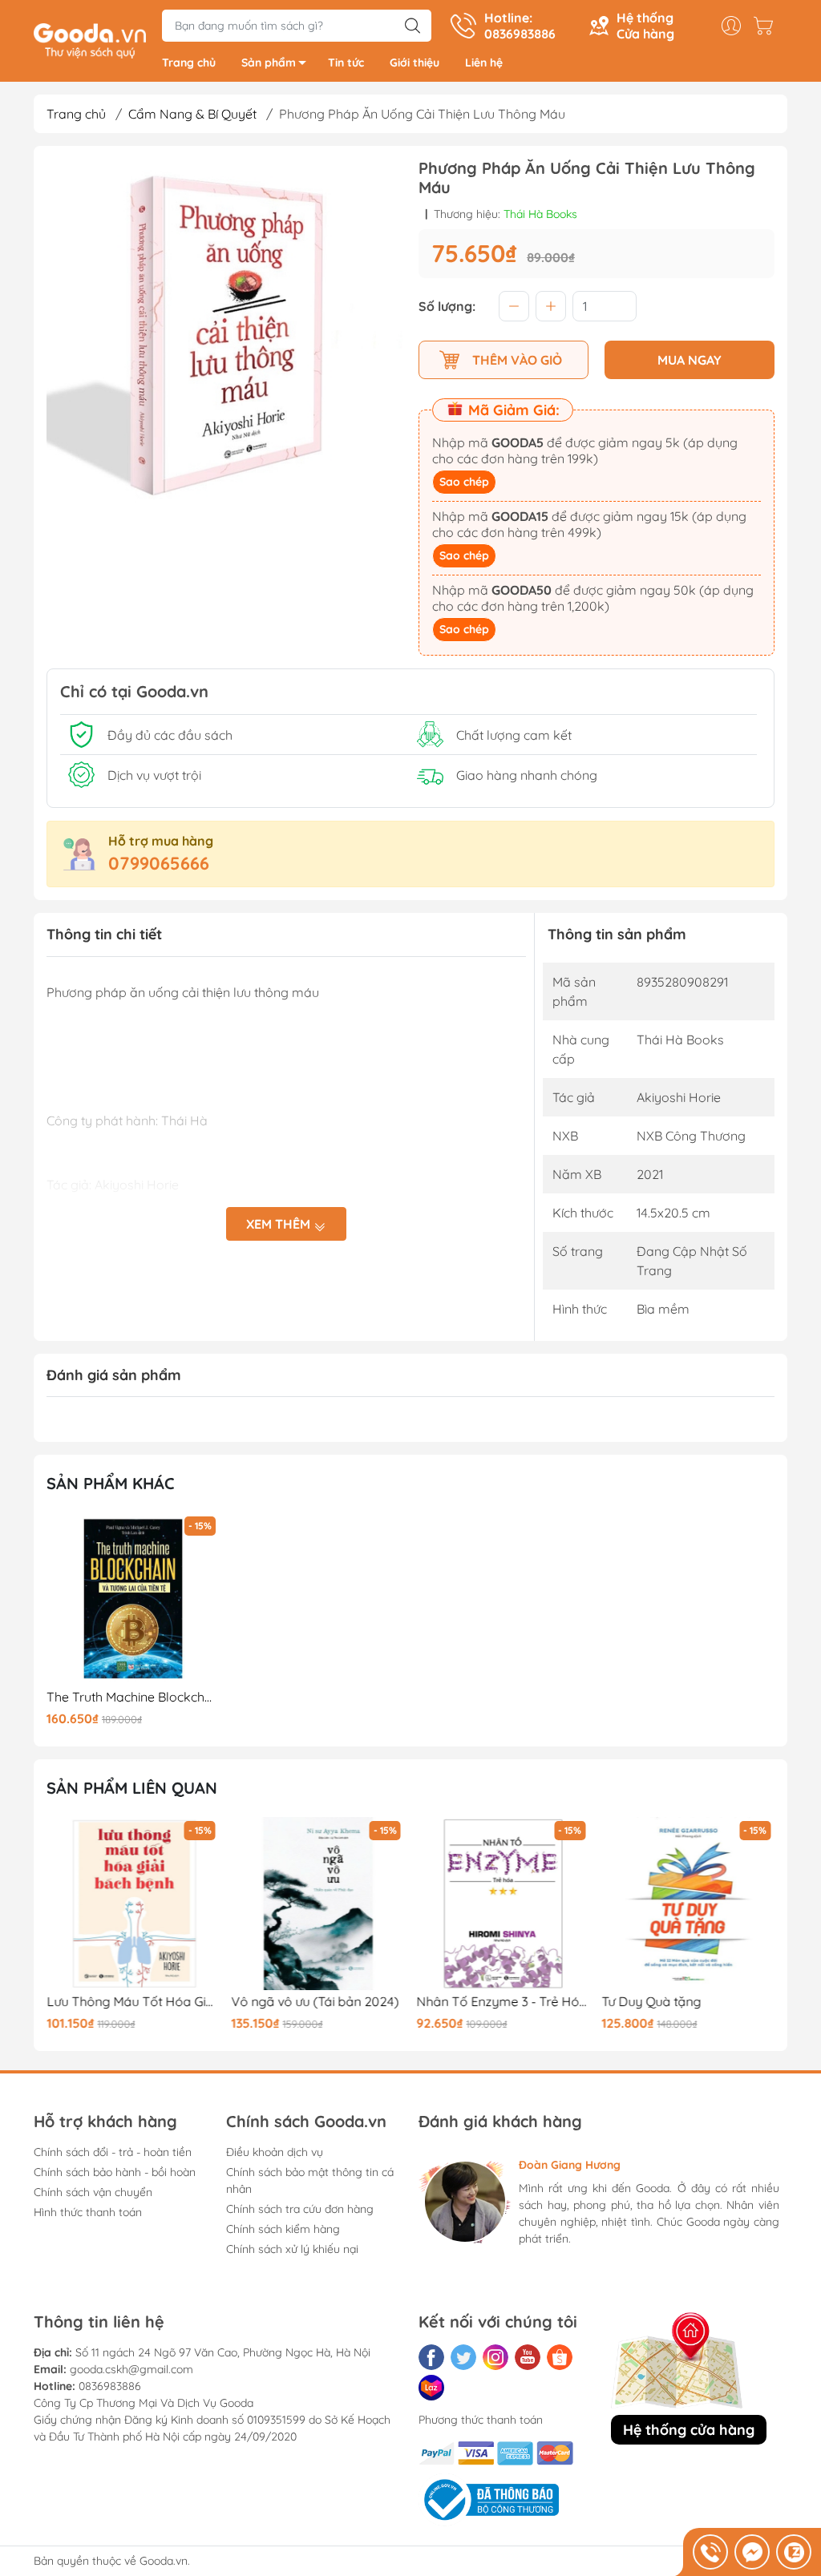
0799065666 (159, 863)
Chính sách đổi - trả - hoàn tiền (113, 2152)
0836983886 (110, 2386)
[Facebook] (431, 2357)
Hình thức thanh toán (88, 2212)
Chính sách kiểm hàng (283, 2229)
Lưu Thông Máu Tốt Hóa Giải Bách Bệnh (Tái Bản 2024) (133, 2002)
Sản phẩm (269, 63)
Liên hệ (484, 63)
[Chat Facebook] (752, 2552)
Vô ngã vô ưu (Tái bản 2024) (315, 2002)
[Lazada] (431, 2388)
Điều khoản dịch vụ (275, 2152)
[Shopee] (560, 2357)
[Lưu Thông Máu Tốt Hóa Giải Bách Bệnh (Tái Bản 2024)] (133, 1904)
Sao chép (464, 482)
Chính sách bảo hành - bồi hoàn (115, 2172)
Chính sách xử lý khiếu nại (292, 2249)
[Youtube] (528, 2357)
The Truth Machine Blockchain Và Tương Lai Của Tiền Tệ (133, 1697)
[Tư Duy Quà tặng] (688, 1904)
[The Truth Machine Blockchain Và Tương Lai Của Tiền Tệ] (133, 1599)
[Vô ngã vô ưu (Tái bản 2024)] (318, 1904)
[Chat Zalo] (794, 2552)
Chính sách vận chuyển (93, 2192)
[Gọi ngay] (710, 2552)
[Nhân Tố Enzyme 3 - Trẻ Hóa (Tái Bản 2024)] (504, 1904)
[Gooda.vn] (90, 39)
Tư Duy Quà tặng (651, 2002)
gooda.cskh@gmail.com (131, 2369)
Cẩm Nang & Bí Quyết (192, 114)
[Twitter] (463, 2357)
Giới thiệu (415, 63)
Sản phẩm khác (111, 1483)
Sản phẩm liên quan (132, 1788)
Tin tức (346, 63)
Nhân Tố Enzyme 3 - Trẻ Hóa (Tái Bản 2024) (504, 2002)
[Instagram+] (495, 2357)
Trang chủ (189, 63)
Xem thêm (280, 1224)
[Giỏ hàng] (767, 26)
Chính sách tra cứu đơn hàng (300, 2209)
